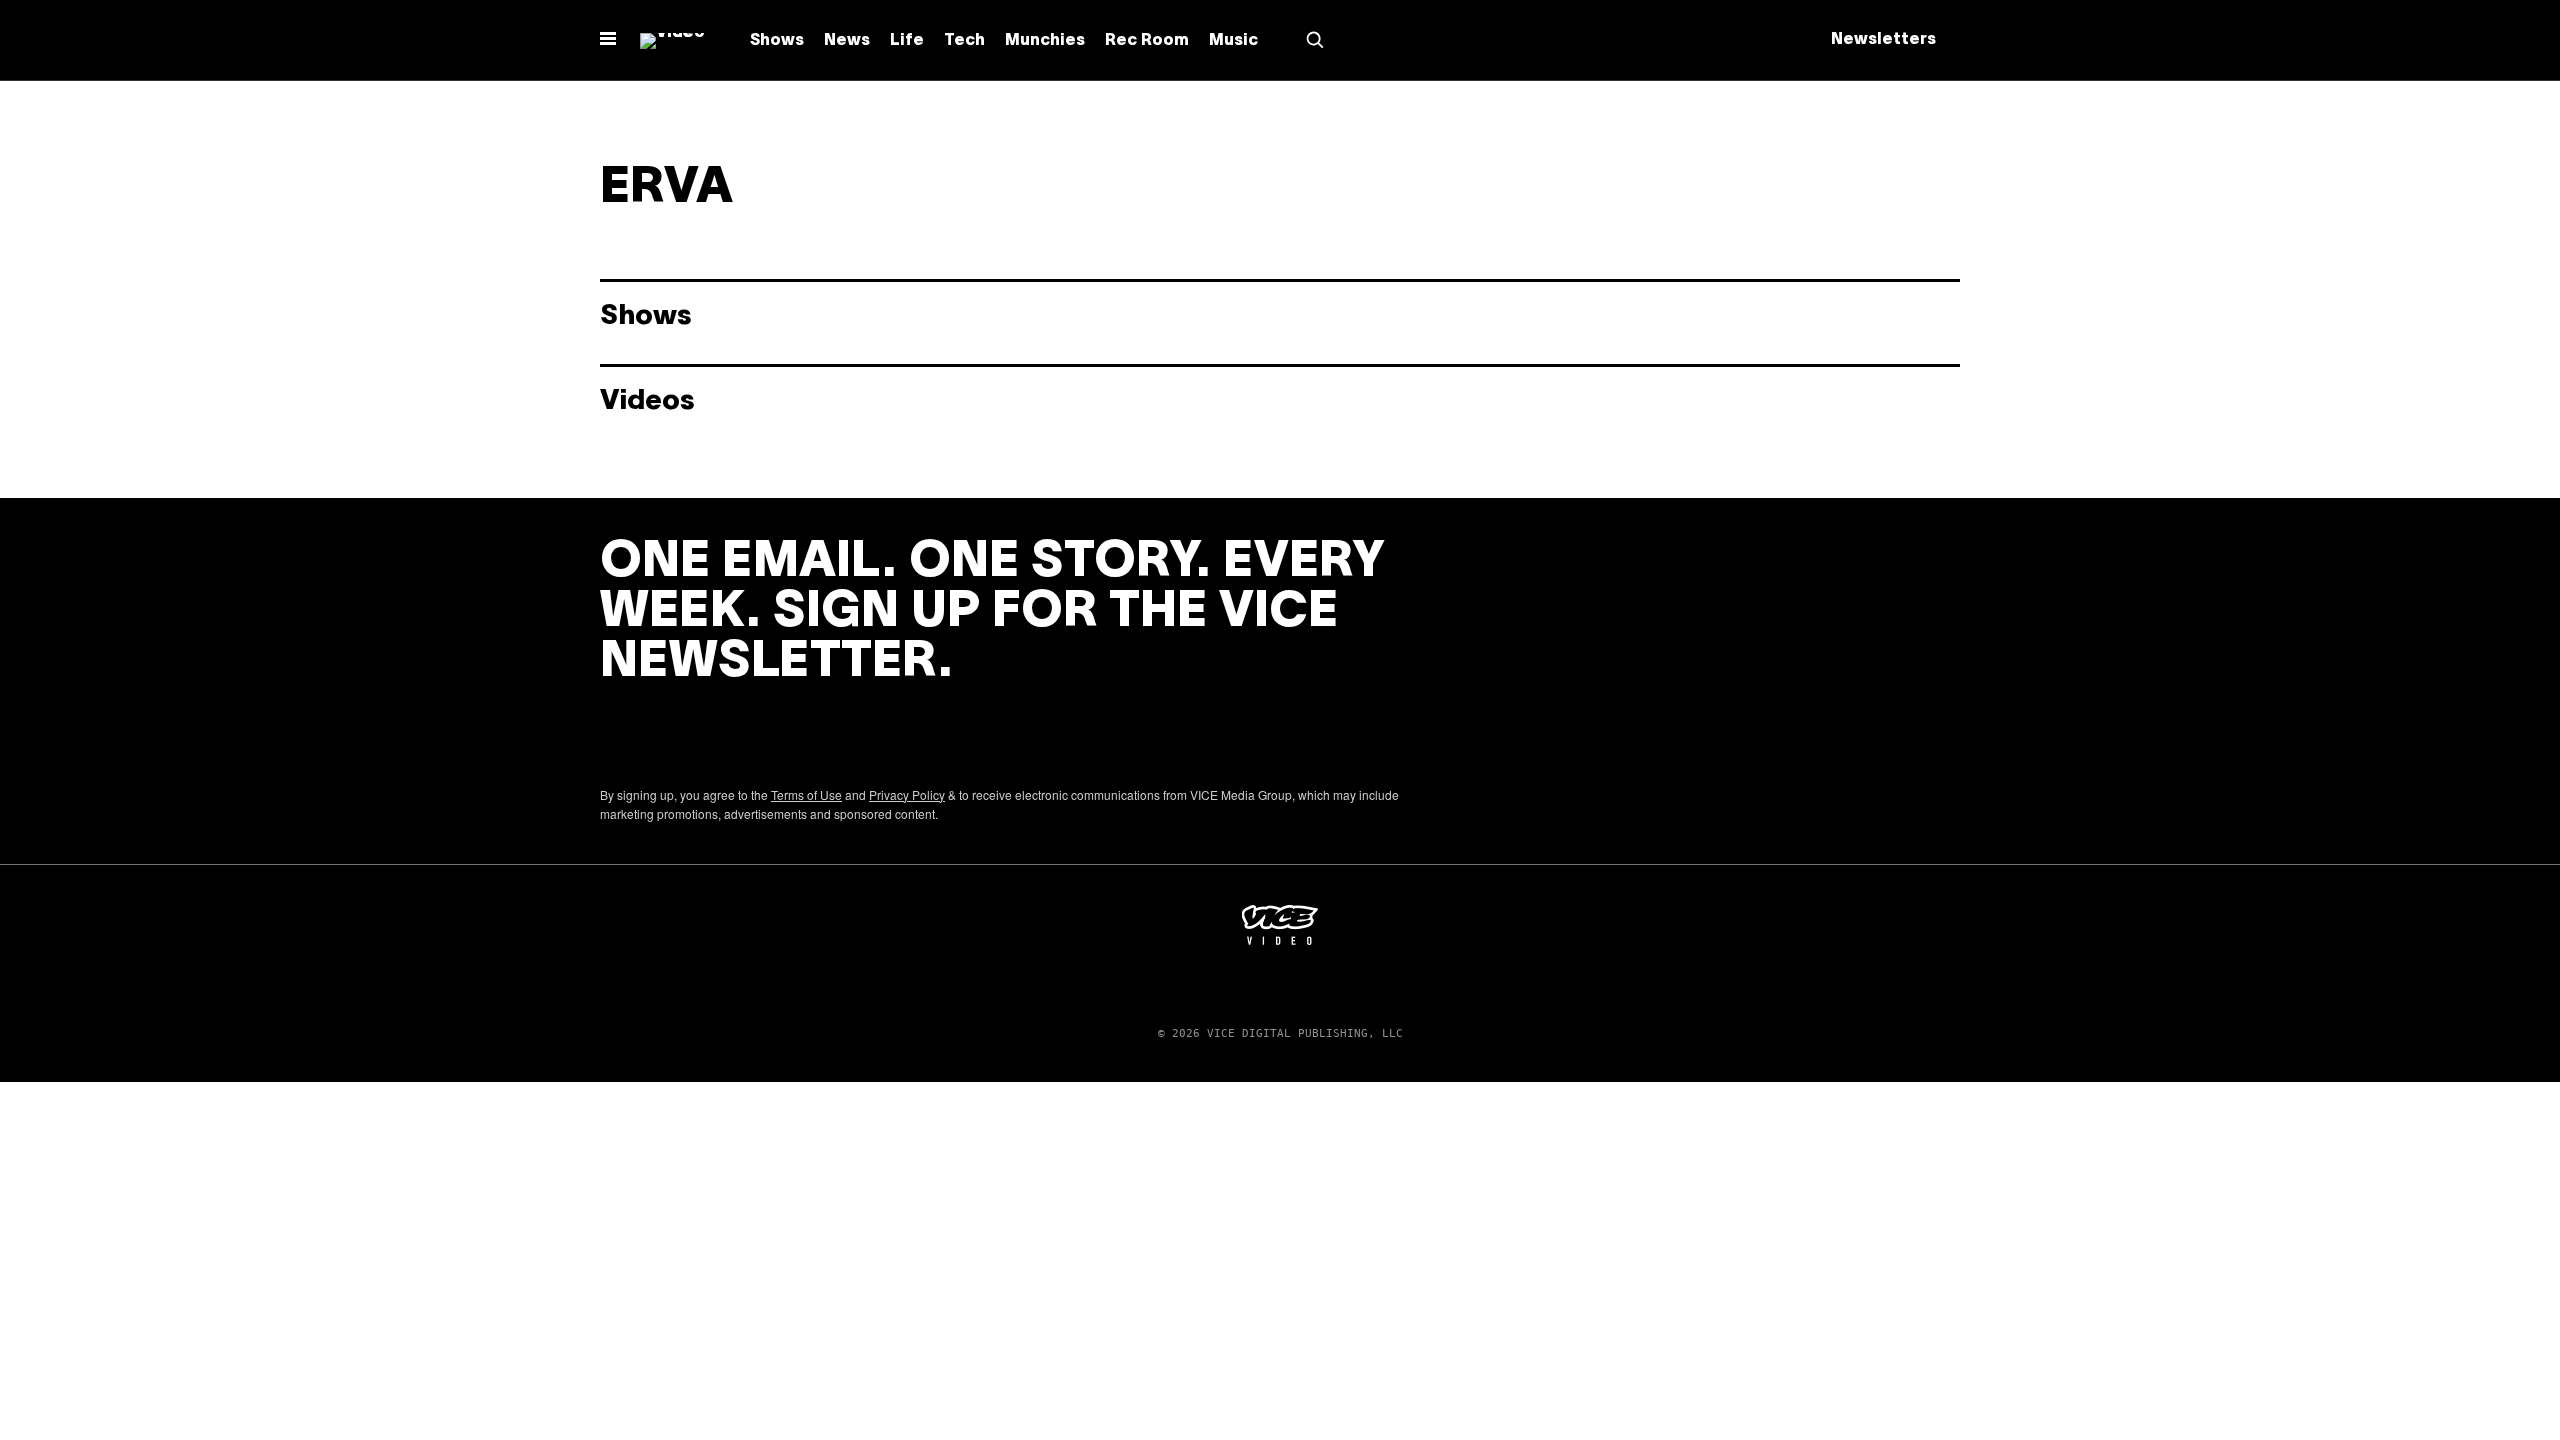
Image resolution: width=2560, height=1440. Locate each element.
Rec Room (1147, 41)
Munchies (1045, 41)
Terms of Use (806, 794)
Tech (964, 41)
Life (907, 41)
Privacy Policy (907, 794)
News (847, 41)
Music (1233, 41)
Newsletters (1883, 40)
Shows (777, 41)
